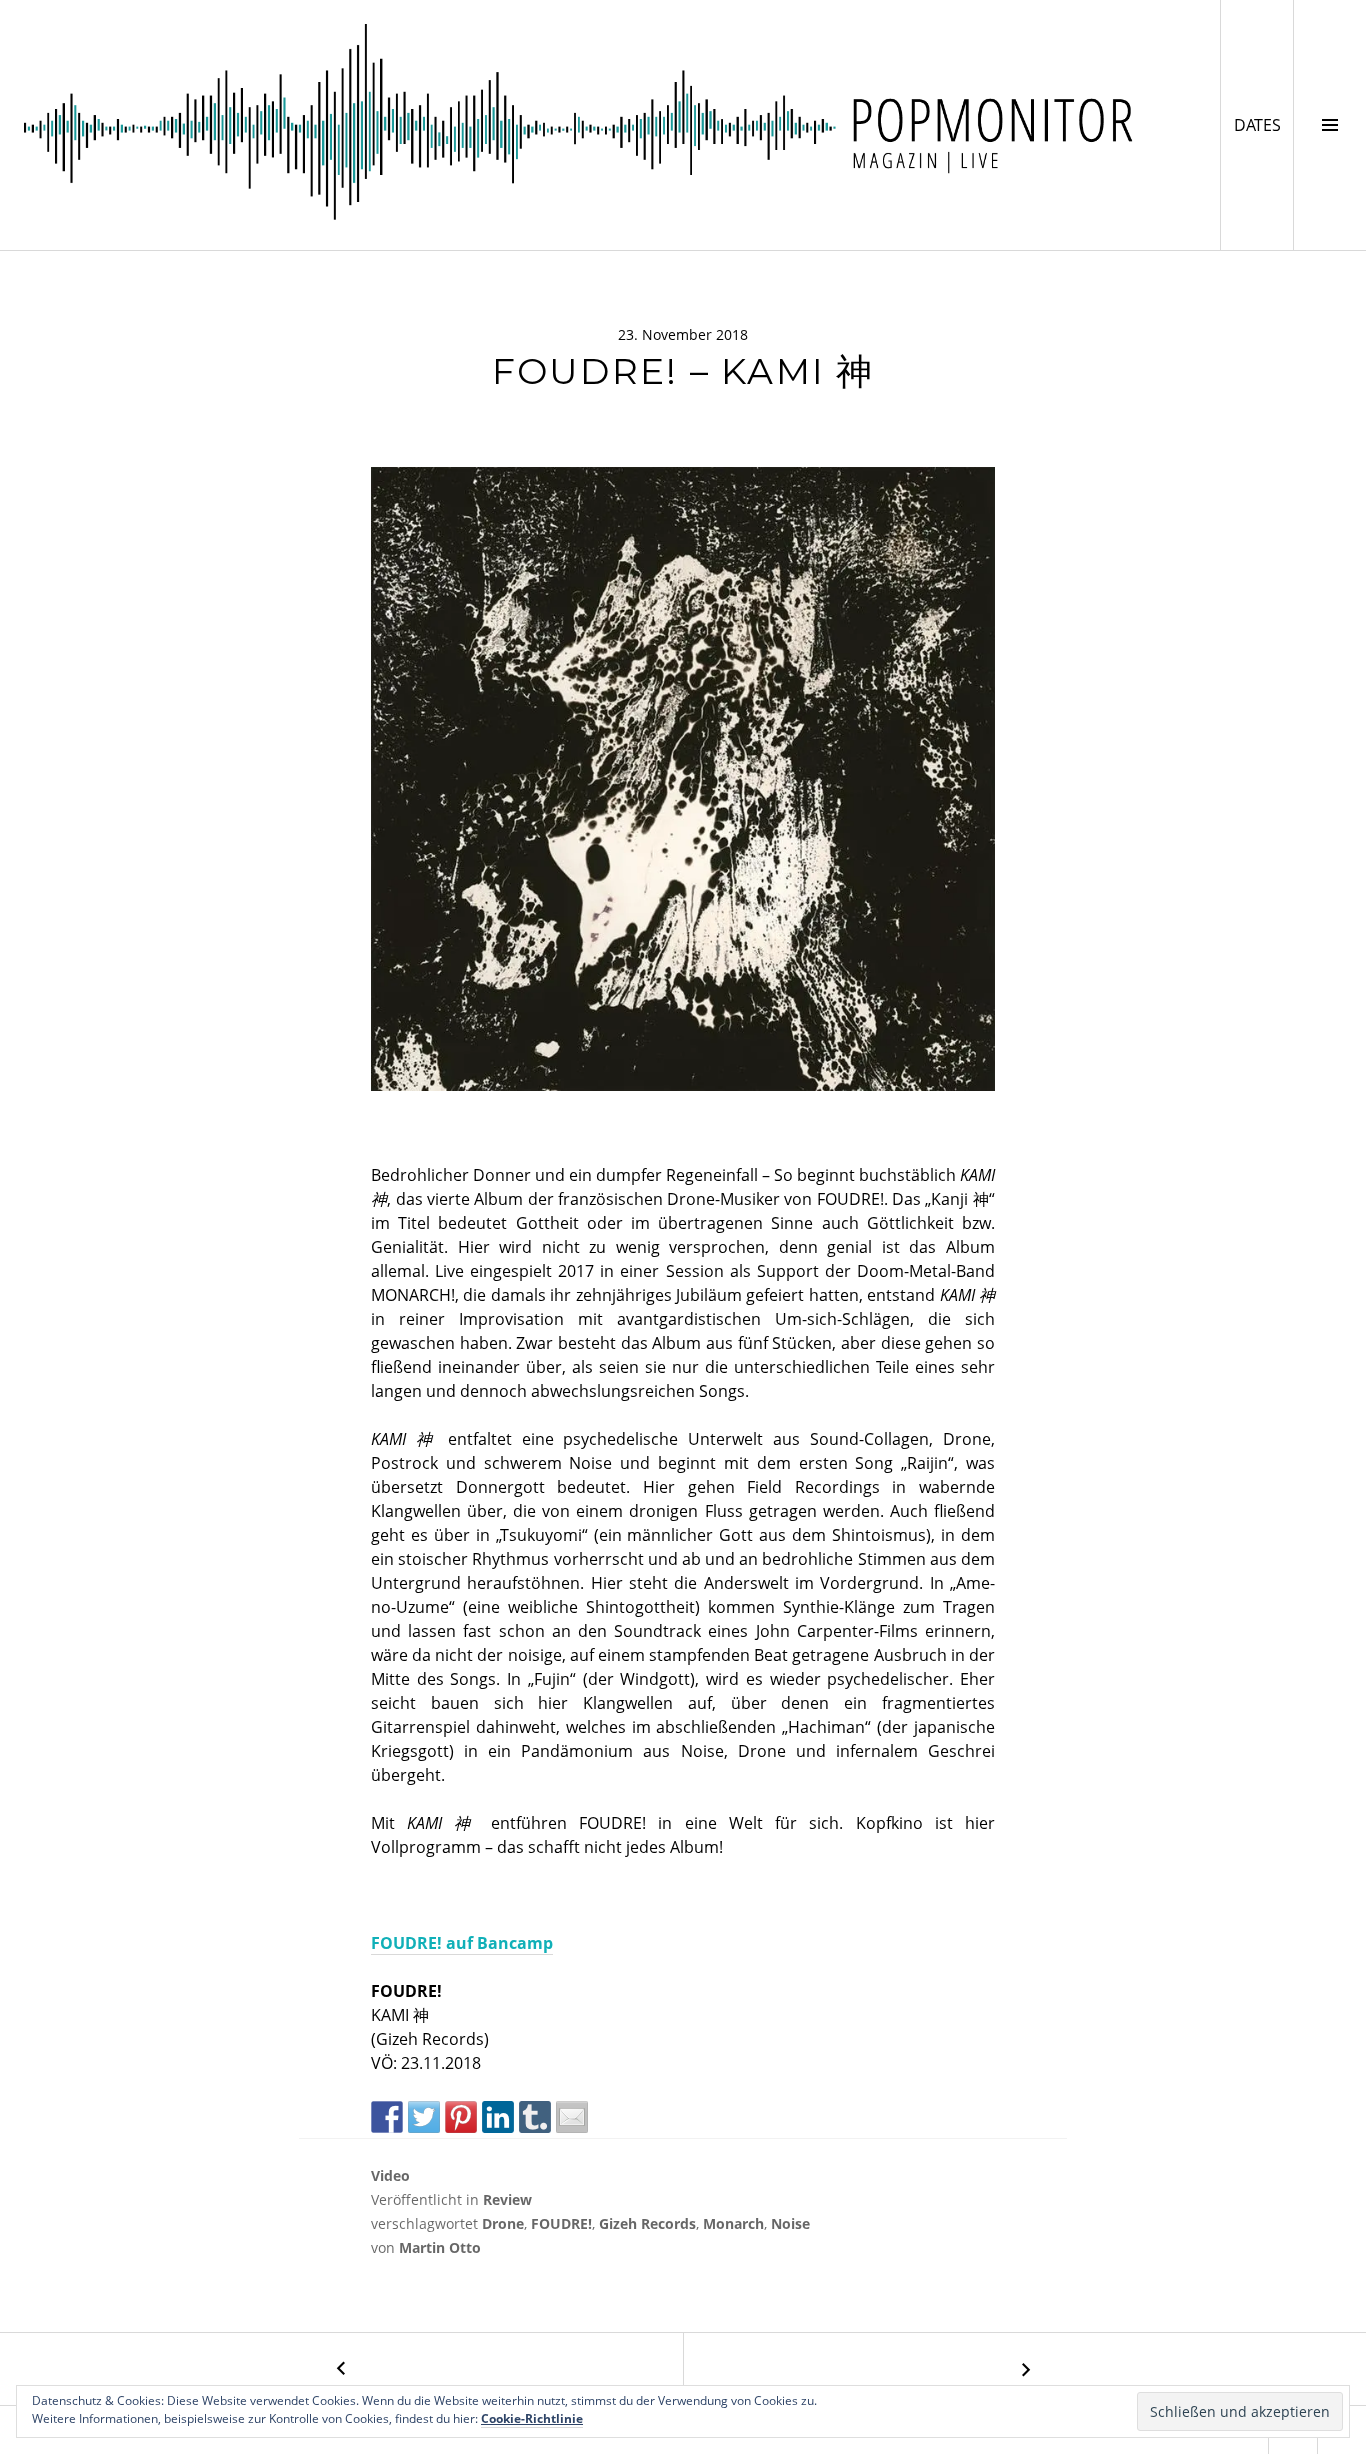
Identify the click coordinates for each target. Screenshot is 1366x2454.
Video (390, 2175)
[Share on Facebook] (387, 2117)
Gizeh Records (647, 2223)
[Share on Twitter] (424, 2117)
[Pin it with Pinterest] (461, 2117)
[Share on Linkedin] (498, 2117)
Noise (790, 2223)
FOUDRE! (561, 2223)
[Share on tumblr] (535, 2117)
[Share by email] (572, 2117)
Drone (503, 2223)
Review (507, 2199)
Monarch (733, 2223)
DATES (1263, 124)
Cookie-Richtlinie (532, 2418)
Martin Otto (440, 2247)
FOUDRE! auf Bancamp (462, 1943)
